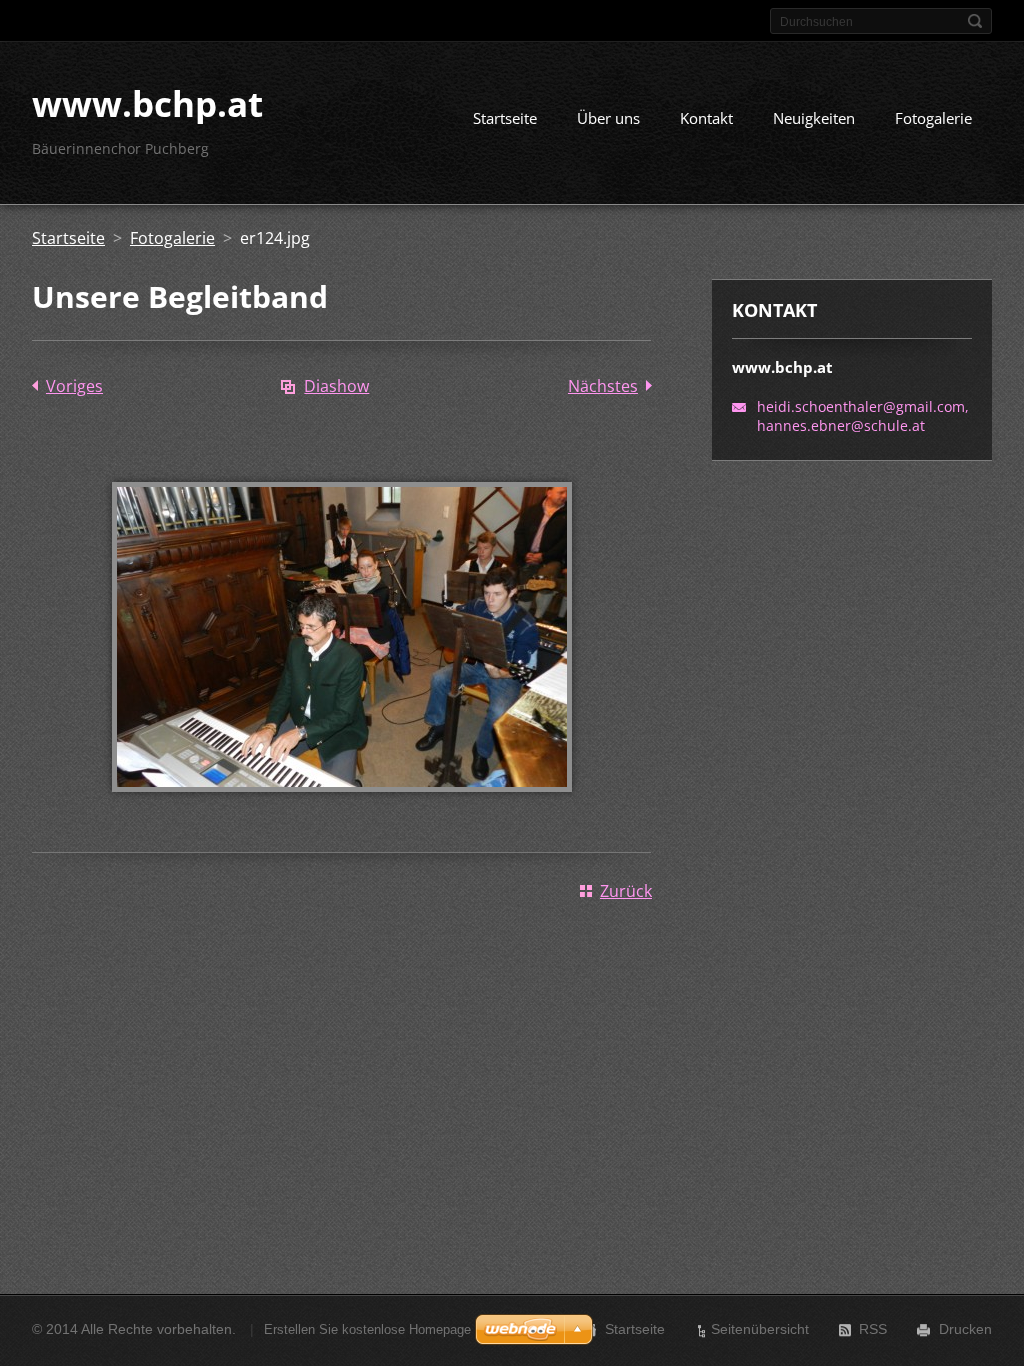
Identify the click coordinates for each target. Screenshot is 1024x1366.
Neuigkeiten (814, 118)
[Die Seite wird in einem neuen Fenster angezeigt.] (342, 806)
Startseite (505, 118)
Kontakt (706, 118)
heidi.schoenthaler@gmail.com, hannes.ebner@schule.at (863, 415)
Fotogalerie (933, 118)
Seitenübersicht (760, 1329)
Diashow (336, 386)
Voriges (74, 386)
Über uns (608, 118)
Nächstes (603, 386)
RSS (873, 1329)
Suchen (975, 21)
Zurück (626, 891)
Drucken (965, 1329)
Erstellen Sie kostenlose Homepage (367, 1329)
